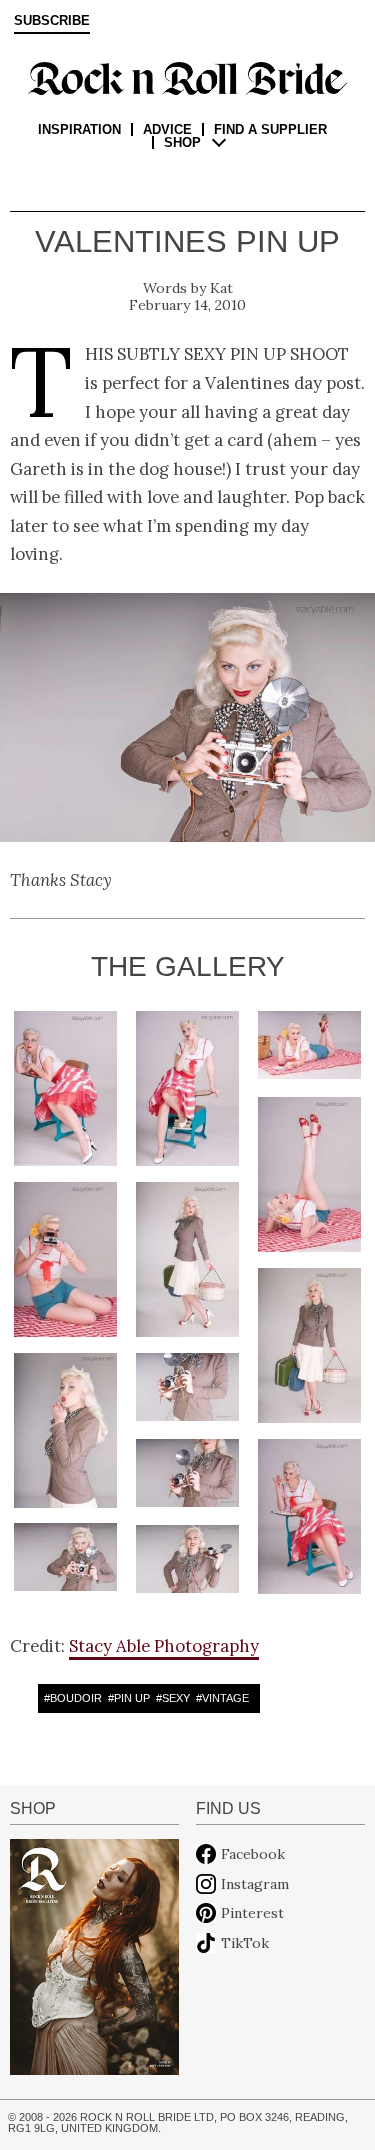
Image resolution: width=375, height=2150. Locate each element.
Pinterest (252, 1913)
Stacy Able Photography (164, 1646)
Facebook (253, 1854)
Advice (167, 129)
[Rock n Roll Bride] (187, 77)
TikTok (245, 1943)
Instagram (255, 1884)
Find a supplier (270, 129)
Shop (182, 142)
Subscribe (52, 21)
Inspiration (79, 129)
